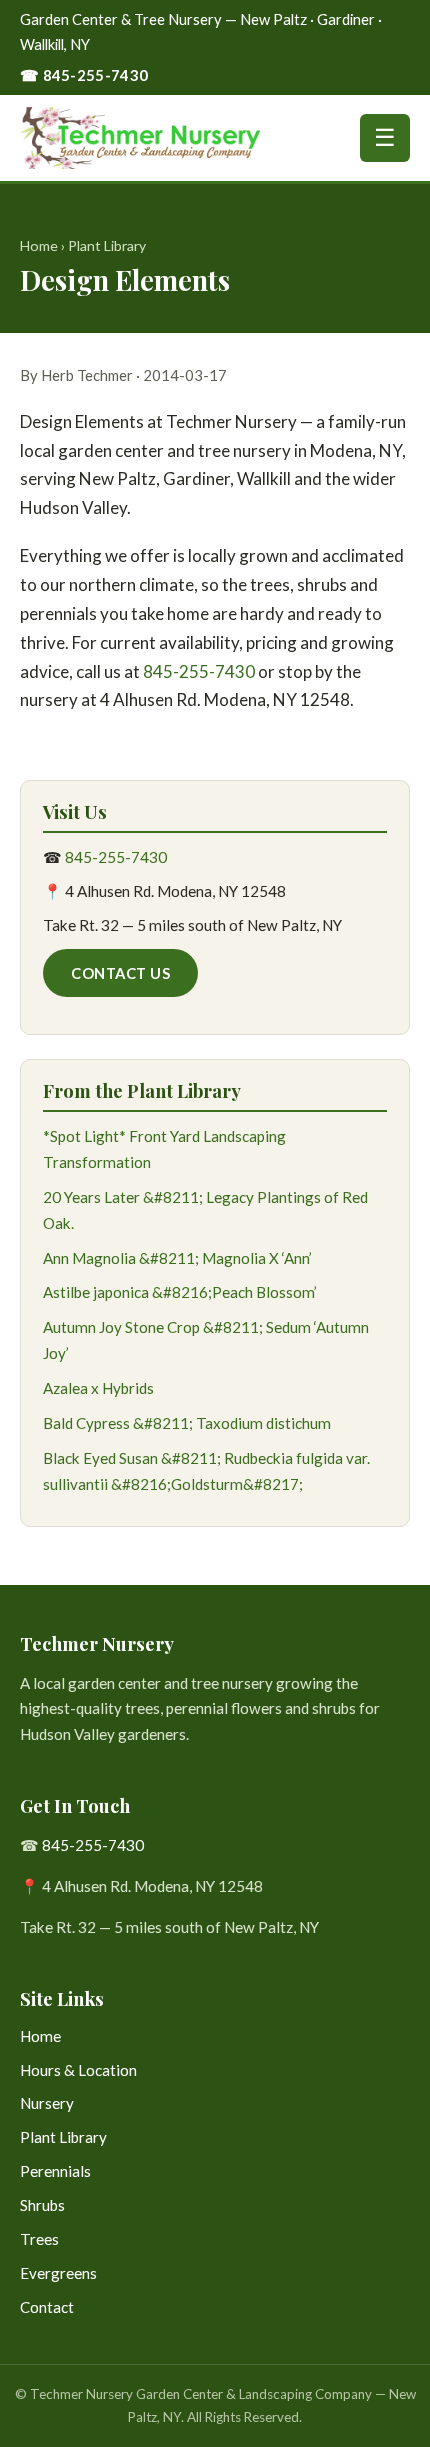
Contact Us (120, 973)
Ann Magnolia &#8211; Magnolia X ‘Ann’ (177, 1258)
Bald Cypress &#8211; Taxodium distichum (187, 1423)
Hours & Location (78, 2070)
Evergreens (58, 2273)
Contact (47, 2307)
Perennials (55, 2171)
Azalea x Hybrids (98, 1388)
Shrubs (42, 2205)
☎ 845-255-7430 (84, 75)
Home (39, 245)
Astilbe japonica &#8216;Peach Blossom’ (180, 1292)
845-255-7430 (199, 671)
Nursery (47, 2103)
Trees (39, 2239)
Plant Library (107, 245)
